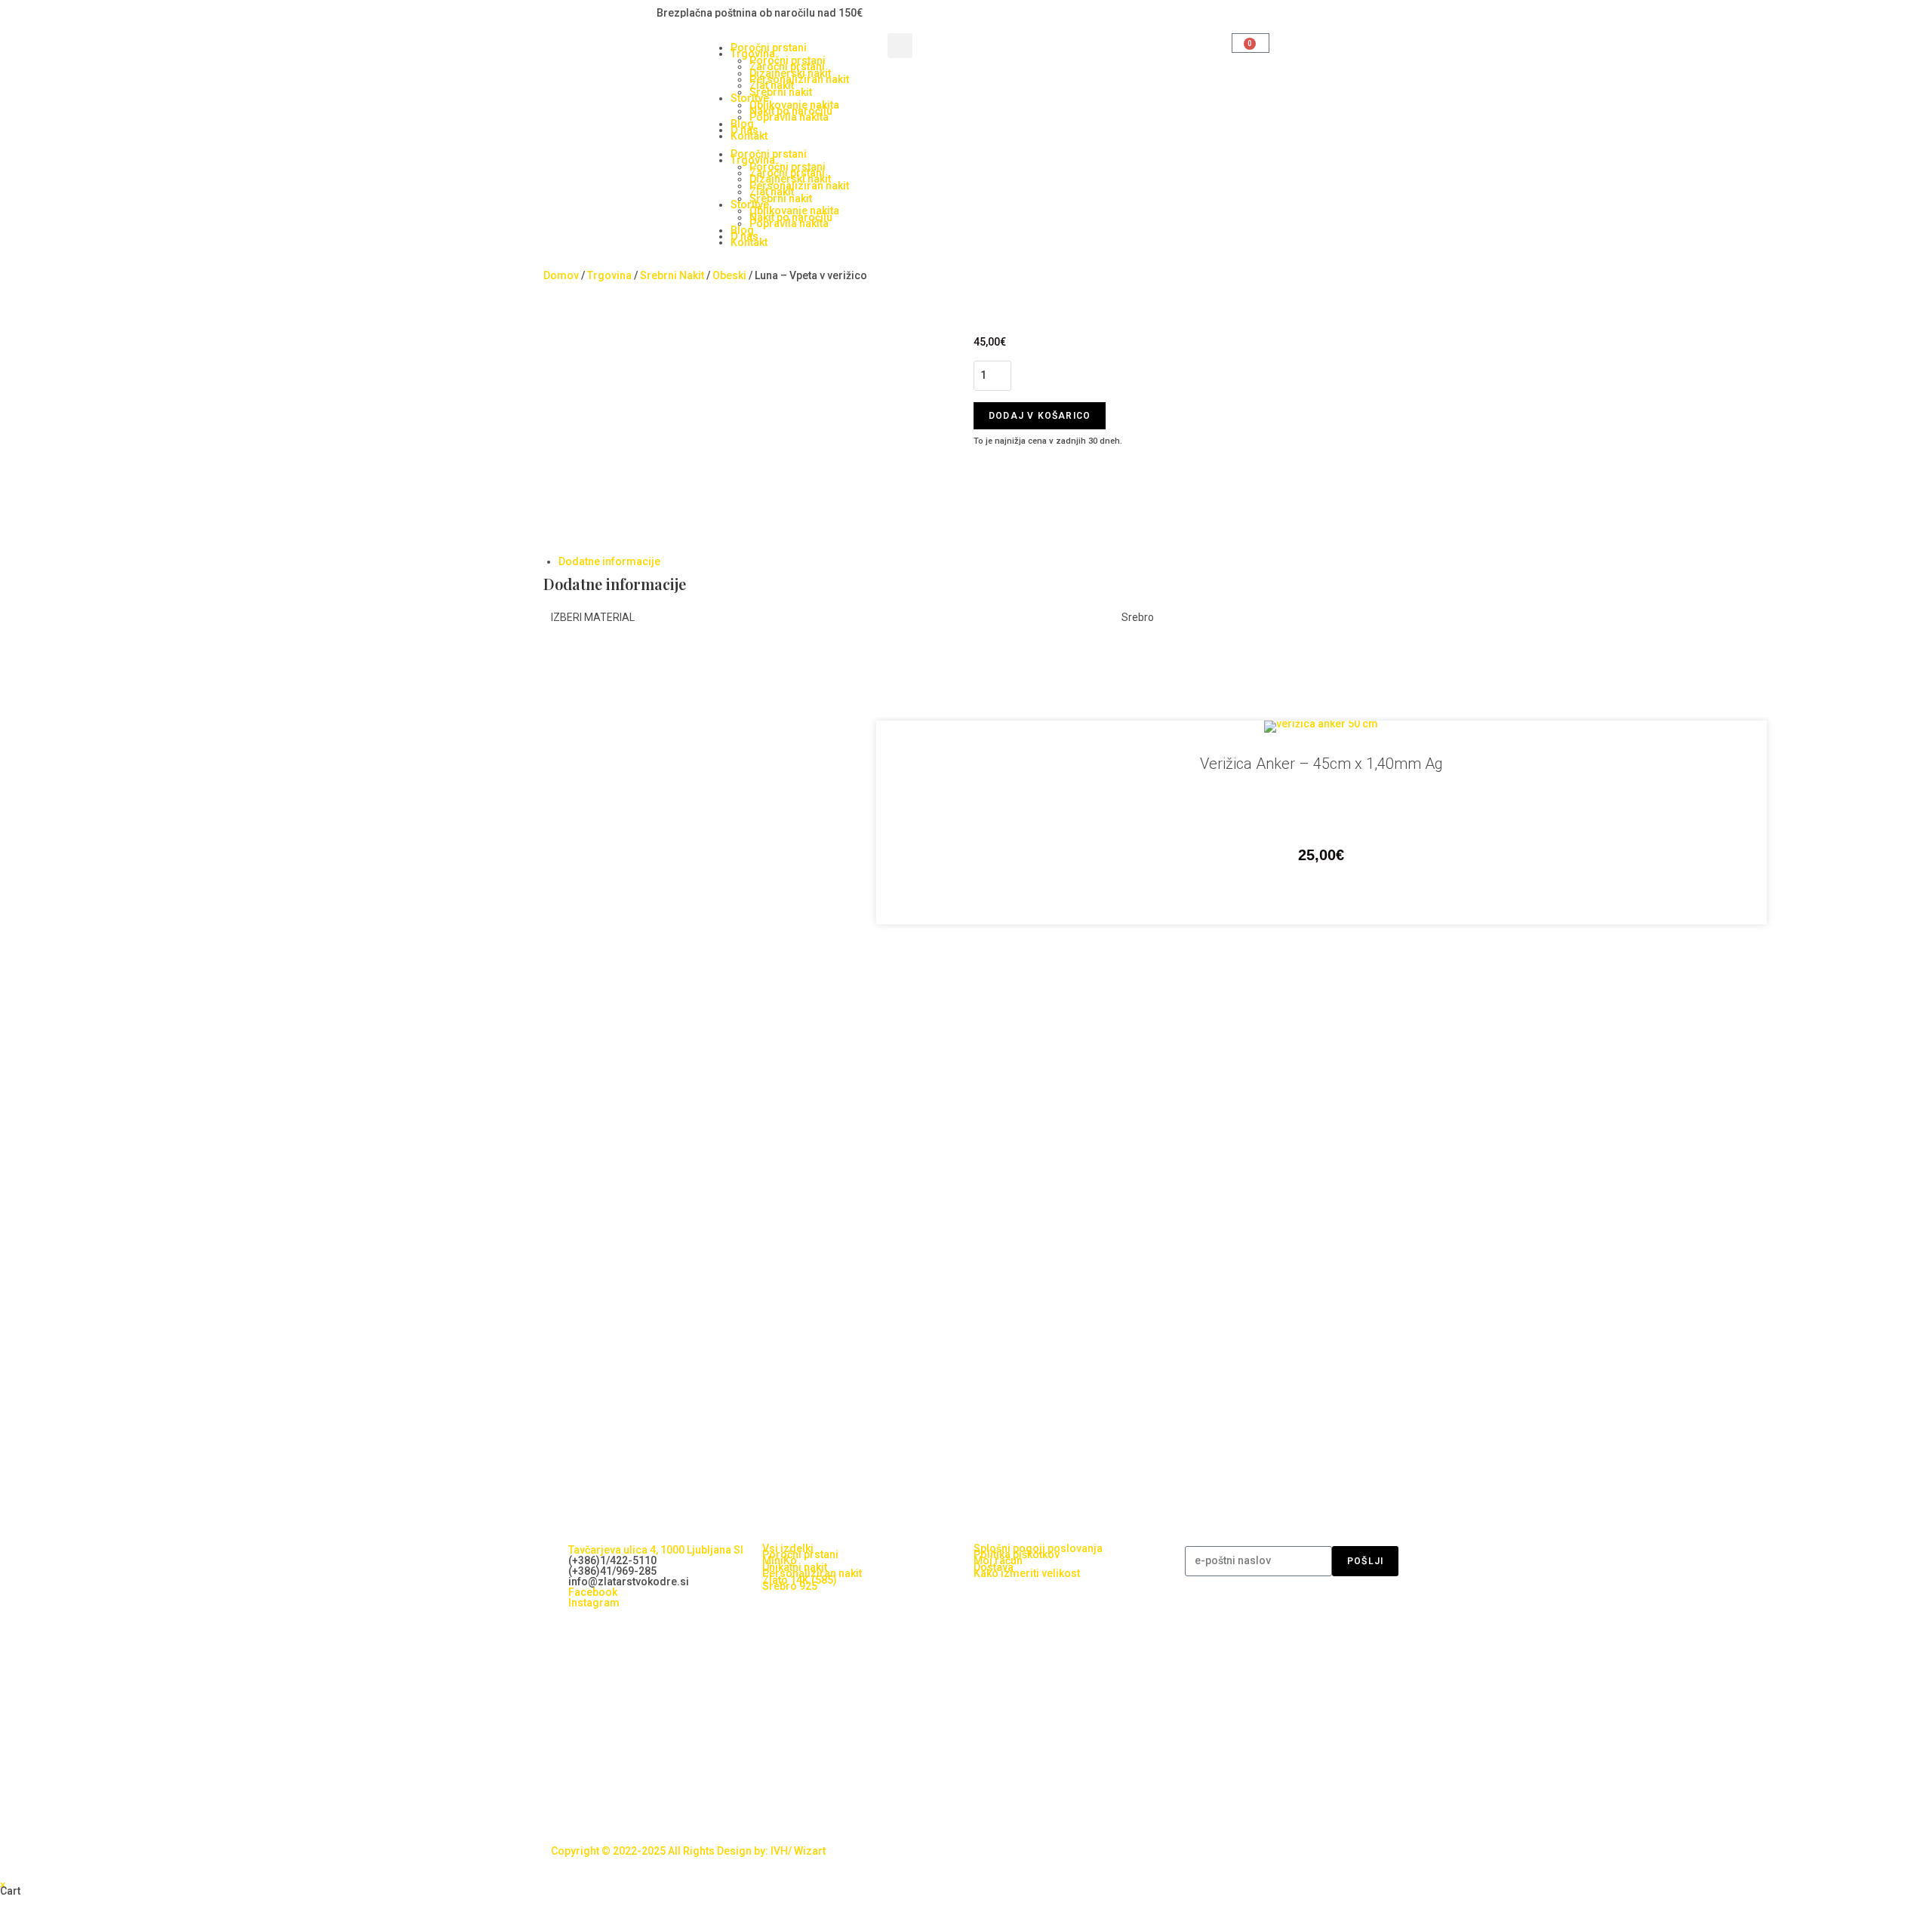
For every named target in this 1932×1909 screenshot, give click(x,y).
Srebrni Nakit (672, 275)
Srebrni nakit (781, 92)
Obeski (729, 275)
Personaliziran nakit (799, 79)
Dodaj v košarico (1040, 416)
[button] (900, 46)
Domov (561, 275)
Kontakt (749, 136)
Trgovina (609, 275)
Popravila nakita (789, 117)
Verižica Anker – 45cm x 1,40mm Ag (1321, 764)
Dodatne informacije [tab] (609, 561)
